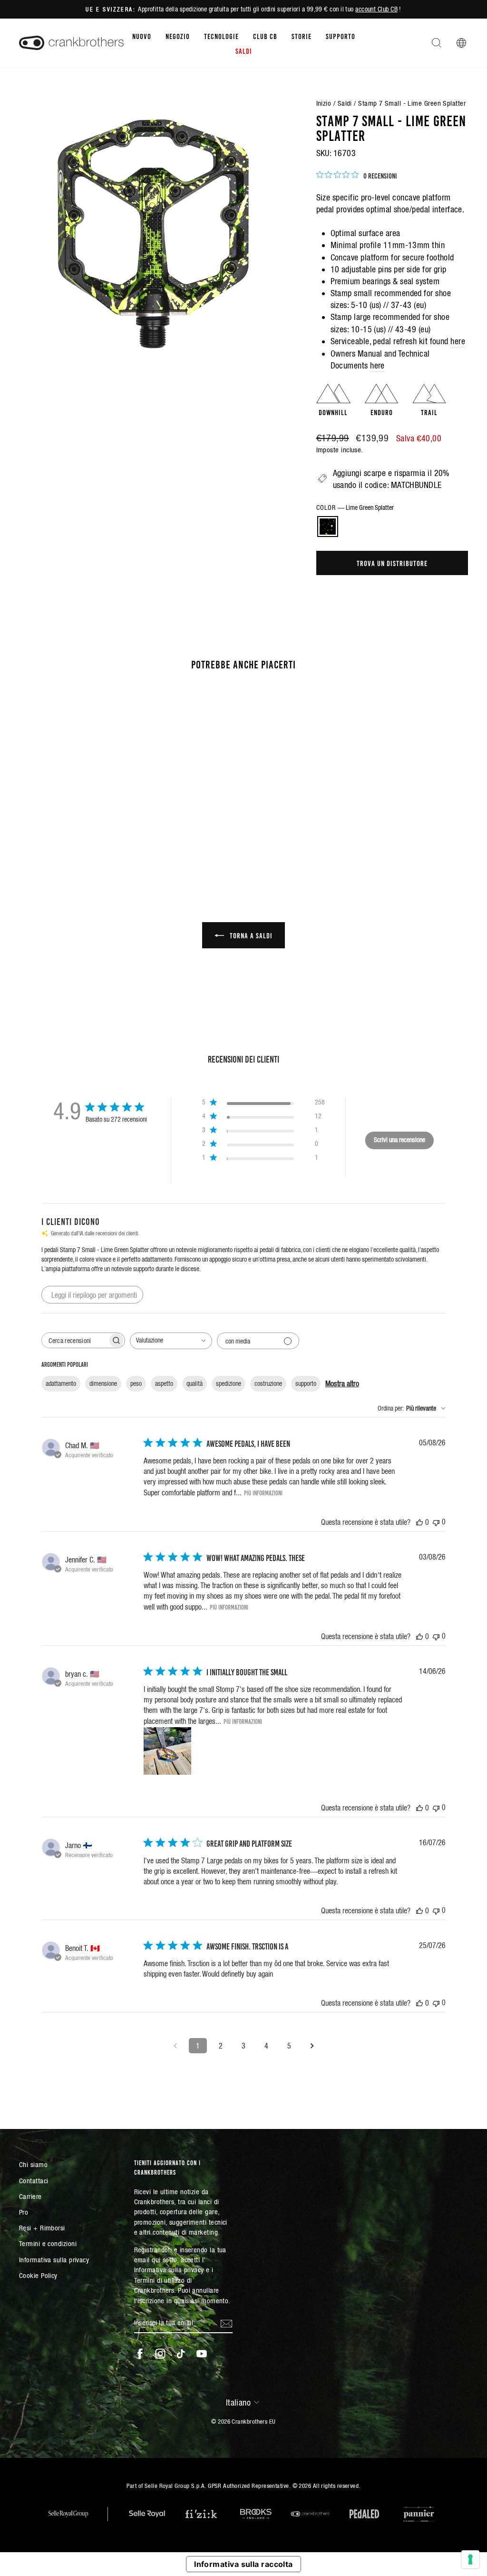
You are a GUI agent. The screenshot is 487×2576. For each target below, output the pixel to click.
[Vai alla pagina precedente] (175, 2046)
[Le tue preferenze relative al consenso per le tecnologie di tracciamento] (470, 2559)
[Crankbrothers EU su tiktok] (181, 2353)
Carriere (30, 2196)
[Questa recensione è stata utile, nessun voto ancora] (419, 1522)
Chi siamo (33, 2164)
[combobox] (171, 1341)
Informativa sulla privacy (54, 2260)
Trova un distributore (392, 563)
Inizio (324, 103)
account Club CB (376, 9)
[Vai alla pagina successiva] (312, 2046)
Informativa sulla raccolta (243, 2564)
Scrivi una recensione (399, 1140)
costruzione (268, 1383)
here (458, 341)
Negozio (178, 36)
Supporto (341, 36)
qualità (195, 1383)
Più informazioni (263, 1492)
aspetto (164, 1383)
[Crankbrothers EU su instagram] (160, 2353)
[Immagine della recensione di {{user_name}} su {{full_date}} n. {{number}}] (167, 1751)
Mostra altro (342, 1383)
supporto (306, 1383)
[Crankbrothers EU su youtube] (202, 2353)
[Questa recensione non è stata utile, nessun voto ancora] (436, 1522)
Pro (24, 2212)
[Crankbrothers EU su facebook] (140, 2353)
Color (355, 507)
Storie (302, 36)
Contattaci (34, 2181)
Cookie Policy (38, 2275)
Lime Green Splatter (328, 527)
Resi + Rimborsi (42, 2228)
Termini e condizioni (48, 2243)
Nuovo (142, 36)
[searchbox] (75, 1340)
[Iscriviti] (226, 2323)
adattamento (61, 1383)
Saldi (244, 50)
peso (136, 1383)
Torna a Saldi (250, 935)
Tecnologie (221, 36)
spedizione (229, 1383)
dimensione (103, 1383)
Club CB (265, 36)
